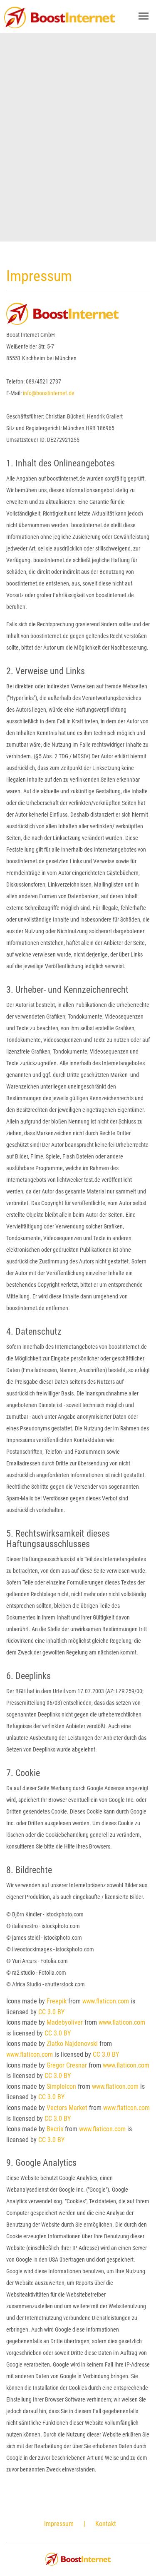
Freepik (57, 2001)
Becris (55, 2129)
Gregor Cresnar (67, 2065)
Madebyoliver (65, 2022)
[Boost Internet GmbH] (59, 19)
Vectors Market (67, 2108)
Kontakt (106, 2524)
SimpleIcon (61, 2086)
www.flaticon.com (106, 2001)
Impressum (59, 2524)
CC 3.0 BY (51, 2012)
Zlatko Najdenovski (72, 2044)
